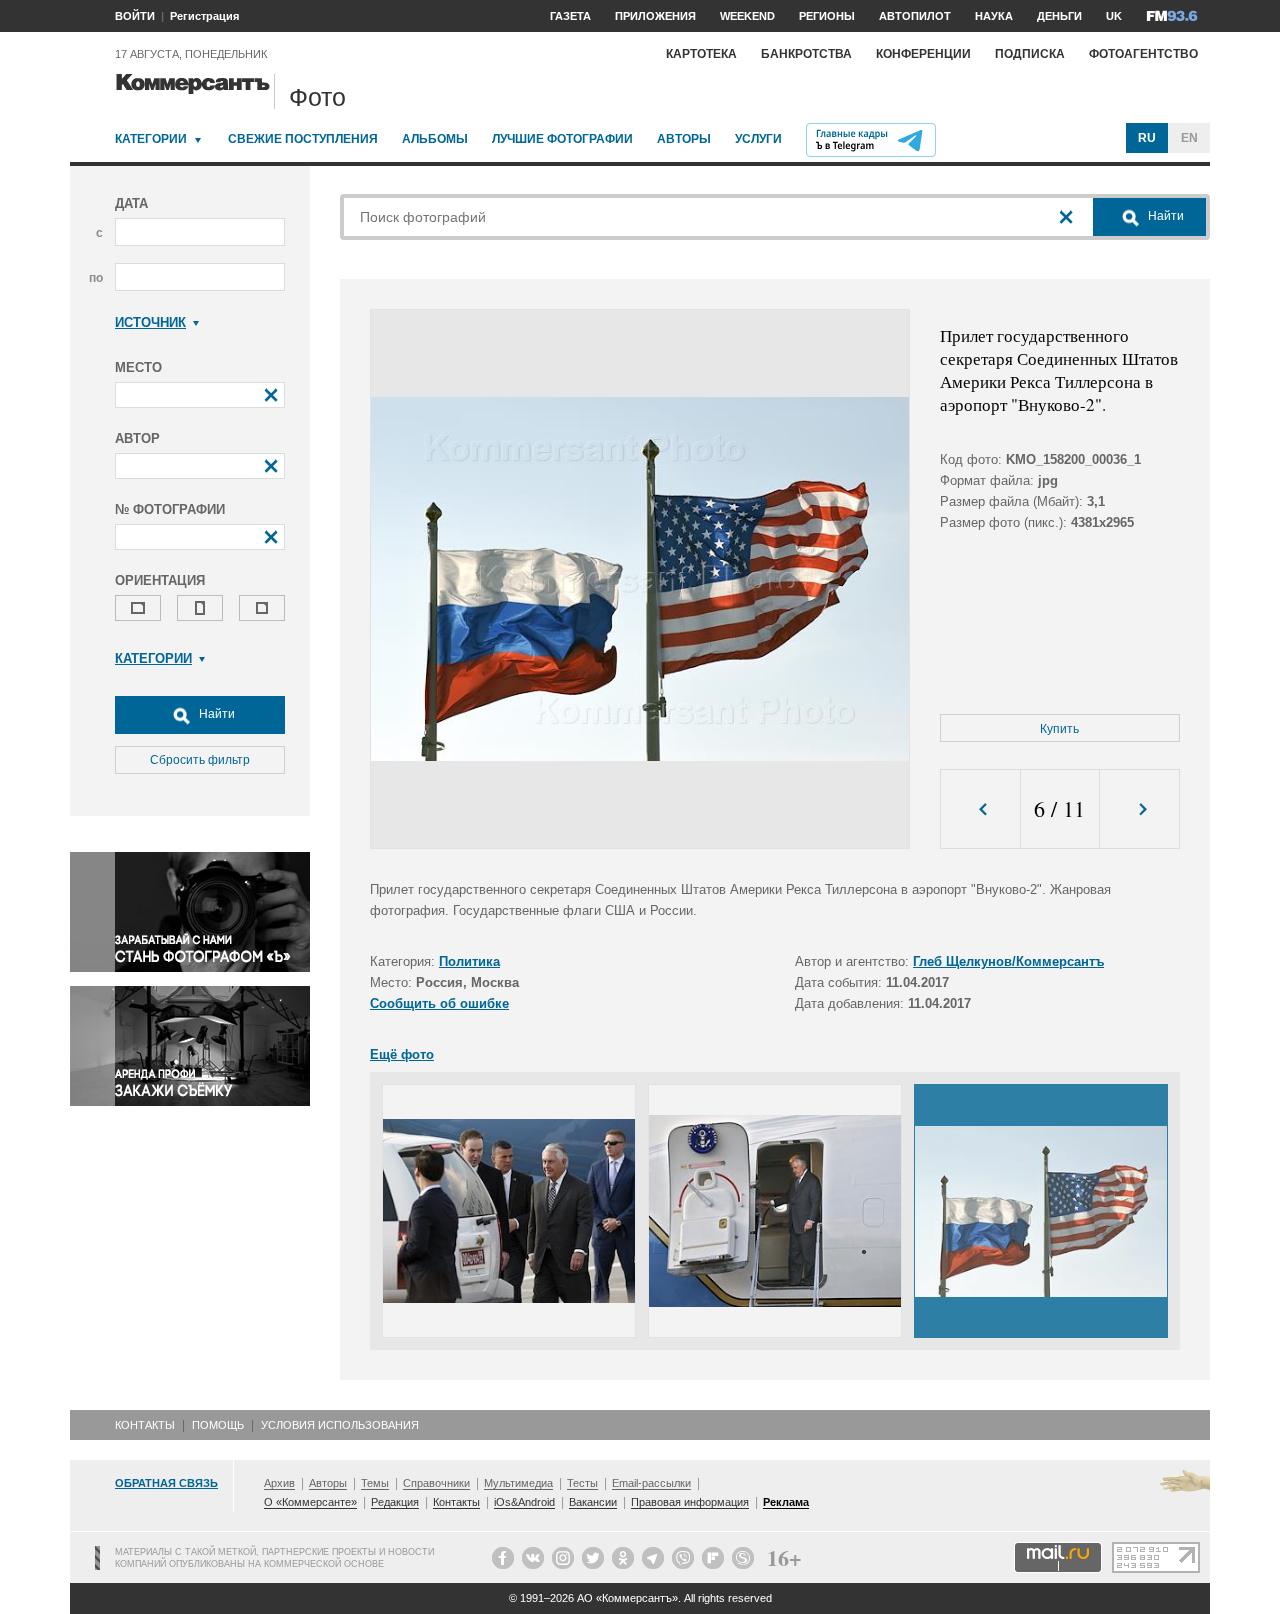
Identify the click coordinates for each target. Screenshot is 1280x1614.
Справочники (436, 1483)
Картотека (701, 54)
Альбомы (435, 139)
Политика (469, 961)
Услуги (758, 139)
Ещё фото (402, 1054)
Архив (279, 1483)
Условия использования (340, 1425)
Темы (375, 1483)
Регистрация (204, 16)
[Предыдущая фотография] (980, 809)
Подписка (1030, 54)
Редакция (395, 1502)
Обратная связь (166, 1483)
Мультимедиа (518, 1483)
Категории (151, 139)
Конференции (923, 54)
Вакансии (593, 1502)
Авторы (684, 139)
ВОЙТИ (135, 16)
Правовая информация (690, 1502)
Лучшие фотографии (562, 139)
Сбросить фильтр (200, 760)
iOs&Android (524, 1502)
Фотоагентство (1143, 54)
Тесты (582, 1483)
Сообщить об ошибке (439, 1003)
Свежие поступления (303, 139)
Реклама (786, 1502)
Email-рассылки (651, 1483)
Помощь (218, 1425)
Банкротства (806, 54)
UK (1114, 16)
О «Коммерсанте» (310, 1502)
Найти (215, 714)
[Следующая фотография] (1139, 809)
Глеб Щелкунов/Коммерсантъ (1008, 961)
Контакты (145, 1425)
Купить (1059, 729)
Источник (150, 322)
